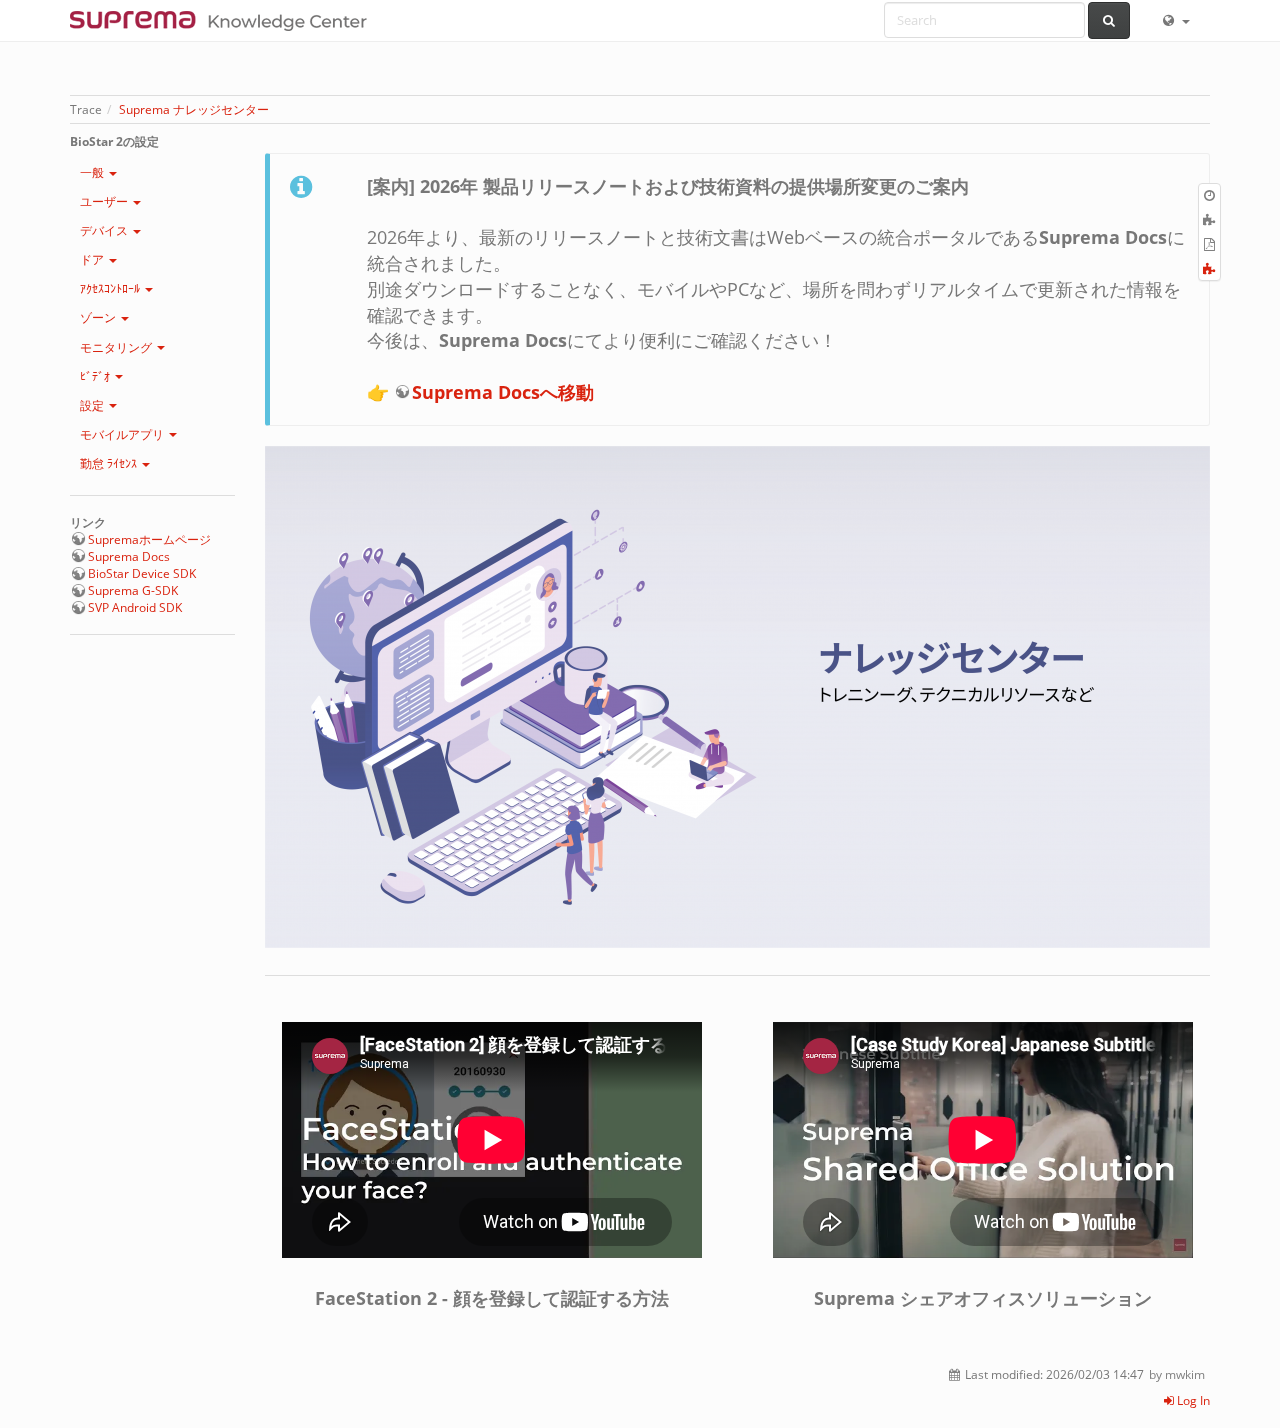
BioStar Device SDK (142, 573)
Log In (1192, 1400)
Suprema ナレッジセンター (194, 109)
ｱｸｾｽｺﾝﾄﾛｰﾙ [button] (111, 288)
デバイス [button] (105, 230)
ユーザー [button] (105, 201)
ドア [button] (93, 259)
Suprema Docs (129, 556)
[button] (1175, 20)
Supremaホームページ (149, 539)
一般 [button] (93, 172)
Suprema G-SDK (133, 590)
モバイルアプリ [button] (123, 434)
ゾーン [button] (99, 317)
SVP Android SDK (135, 607)
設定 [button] (93, 405)
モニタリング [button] (117, 347)
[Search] (1109, 20)
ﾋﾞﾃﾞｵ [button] (96, 376)
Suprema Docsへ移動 (503, 392)
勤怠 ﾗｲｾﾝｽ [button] (110, 463)
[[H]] (223, 20)
